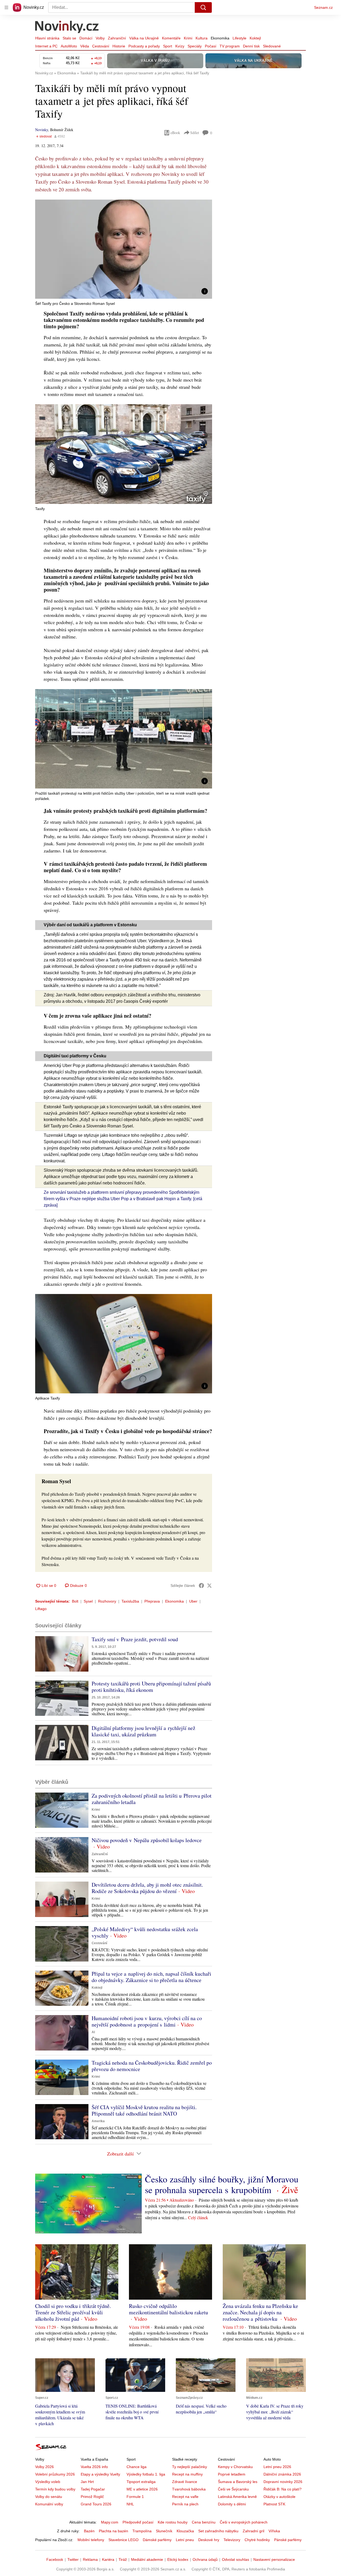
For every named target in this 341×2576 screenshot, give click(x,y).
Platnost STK (274, 2504)
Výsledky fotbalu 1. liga (146, 2474)
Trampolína (142, 2531)
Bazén (89, 2531)
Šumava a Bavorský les (238, 2482)
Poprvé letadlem (232, 2474)
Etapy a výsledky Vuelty (100, 2474)
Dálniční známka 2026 (282, 2474)
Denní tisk (251, 46)
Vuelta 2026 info (94, 2467)
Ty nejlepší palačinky (190, 2467)
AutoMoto (69, 46)
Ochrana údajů (205, 2559)
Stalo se (69, 38)
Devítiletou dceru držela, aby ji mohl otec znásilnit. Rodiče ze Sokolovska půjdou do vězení (147, 1888)
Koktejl (255, 38)
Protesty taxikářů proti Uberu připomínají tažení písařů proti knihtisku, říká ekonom (151, 1687)
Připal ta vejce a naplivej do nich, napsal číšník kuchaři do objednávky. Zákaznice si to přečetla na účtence (151, 1977)
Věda (85, 46)
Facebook (55, 2559)
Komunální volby (49, 2504)
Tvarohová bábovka (189, 2489)
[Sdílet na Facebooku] (201, 1586)
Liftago (41, 1609)
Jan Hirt (87, 2482)
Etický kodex (178, 2559)
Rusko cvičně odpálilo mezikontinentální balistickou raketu (169, 2309)
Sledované (272, 46)
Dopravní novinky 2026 (283, 2482)
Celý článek (198, 2217)
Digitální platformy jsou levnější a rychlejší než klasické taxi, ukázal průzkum (143, 1731)
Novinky (42, 130)
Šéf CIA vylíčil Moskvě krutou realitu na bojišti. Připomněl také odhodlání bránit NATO (144, 2110)
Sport (168, 46)
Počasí (211, 46)
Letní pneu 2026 (277, 2467)
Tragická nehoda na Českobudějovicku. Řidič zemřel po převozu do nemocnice (152, 2066)
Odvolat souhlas (236, 2559)
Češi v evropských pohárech (244, 2522)
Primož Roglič (92, 2497)
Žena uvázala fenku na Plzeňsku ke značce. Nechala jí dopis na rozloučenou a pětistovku (260, 2312)
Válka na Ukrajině (144, 38)
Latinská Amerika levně (237, 2497)
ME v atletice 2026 (142, 2489)
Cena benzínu (204, 2522)
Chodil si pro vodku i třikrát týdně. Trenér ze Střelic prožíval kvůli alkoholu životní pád (73, 2312)
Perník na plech (185, 2504)
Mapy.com (110, 2522)
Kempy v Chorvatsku (235, 2467)
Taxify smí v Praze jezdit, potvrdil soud (135, 1639)
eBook (175, 133)
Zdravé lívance (185, 2482)
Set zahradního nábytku (218, 2531)
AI (93, 2032)
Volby (100, 38)
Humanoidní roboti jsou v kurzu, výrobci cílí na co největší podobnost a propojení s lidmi (147, 2021)
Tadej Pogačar (93, 2489)
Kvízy (180, 46)
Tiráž (123, 2559)
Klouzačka (185, 2531)
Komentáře (171, 38)
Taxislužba (130, 1601)
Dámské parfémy (157, 2540)
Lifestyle (239, 38)
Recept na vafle (185, 2497)
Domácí (86, 38)
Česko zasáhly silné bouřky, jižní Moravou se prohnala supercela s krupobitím (222, 2184)
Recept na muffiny (187, 2474)
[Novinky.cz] (67, 27)
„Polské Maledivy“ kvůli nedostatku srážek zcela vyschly (145, 1932)
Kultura (202, 38)
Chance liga (137, 2467)
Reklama (90, 2559)
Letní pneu (185, 2540)
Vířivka (274, 2531)
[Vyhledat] (203, 7)
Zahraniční (117, 38)
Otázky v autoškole (279, 2497)
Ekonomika (220, 38)
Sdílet (195, 133)
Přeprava (152, 1601)
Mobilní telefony (91, 2540)
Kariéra (108, 2559)
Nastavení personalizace (274, 2559)
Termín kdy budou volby (55, 2489)
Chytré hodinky (257, 2540)
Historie (119, 46)
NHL (130, 2504)
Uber (193, 1601)
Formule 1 (135, 2497)
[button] (124, 249)
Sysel (88, 1601)
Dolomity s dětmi (232, 2504)
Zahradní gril (253, 2531)
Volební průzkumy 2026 (55, 2474)
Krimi (188, 38)
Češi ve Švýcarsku (233, 2489)
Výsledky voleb (48, 2482)
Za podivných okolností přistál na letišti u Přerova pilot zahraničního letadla (152, 1799)
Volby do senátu (49, 2497)
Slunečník (164, 2531)
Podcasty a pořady (144, 46)
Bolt (75, 1601)
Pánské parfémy (288, 2540)
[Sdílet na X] (209, 1586)
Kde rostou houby (173, 2522)
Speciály (195, 46)
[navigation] (6, 7)
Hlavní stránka (47, 38)
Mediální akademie (147, 2559)
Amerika (98, 2121)
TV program (230, 46)
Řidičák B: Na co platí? (283, 2489)
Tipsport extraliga (141, 2482)
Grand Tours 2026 (96, 2504)
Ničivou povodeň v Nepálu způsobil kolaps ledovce (147, 1840)
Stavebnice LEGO (123, 2540)
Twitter (73, 2559)
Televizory (232, 2540)
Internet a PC (46, 46)
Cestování (101, 46)
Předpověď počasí (138, 2522)
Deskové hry (209, 2540)
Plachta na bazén (113, 2531)
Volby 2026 (44, 2467)
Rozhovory (107, 1601)
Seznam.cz (323, 7)
